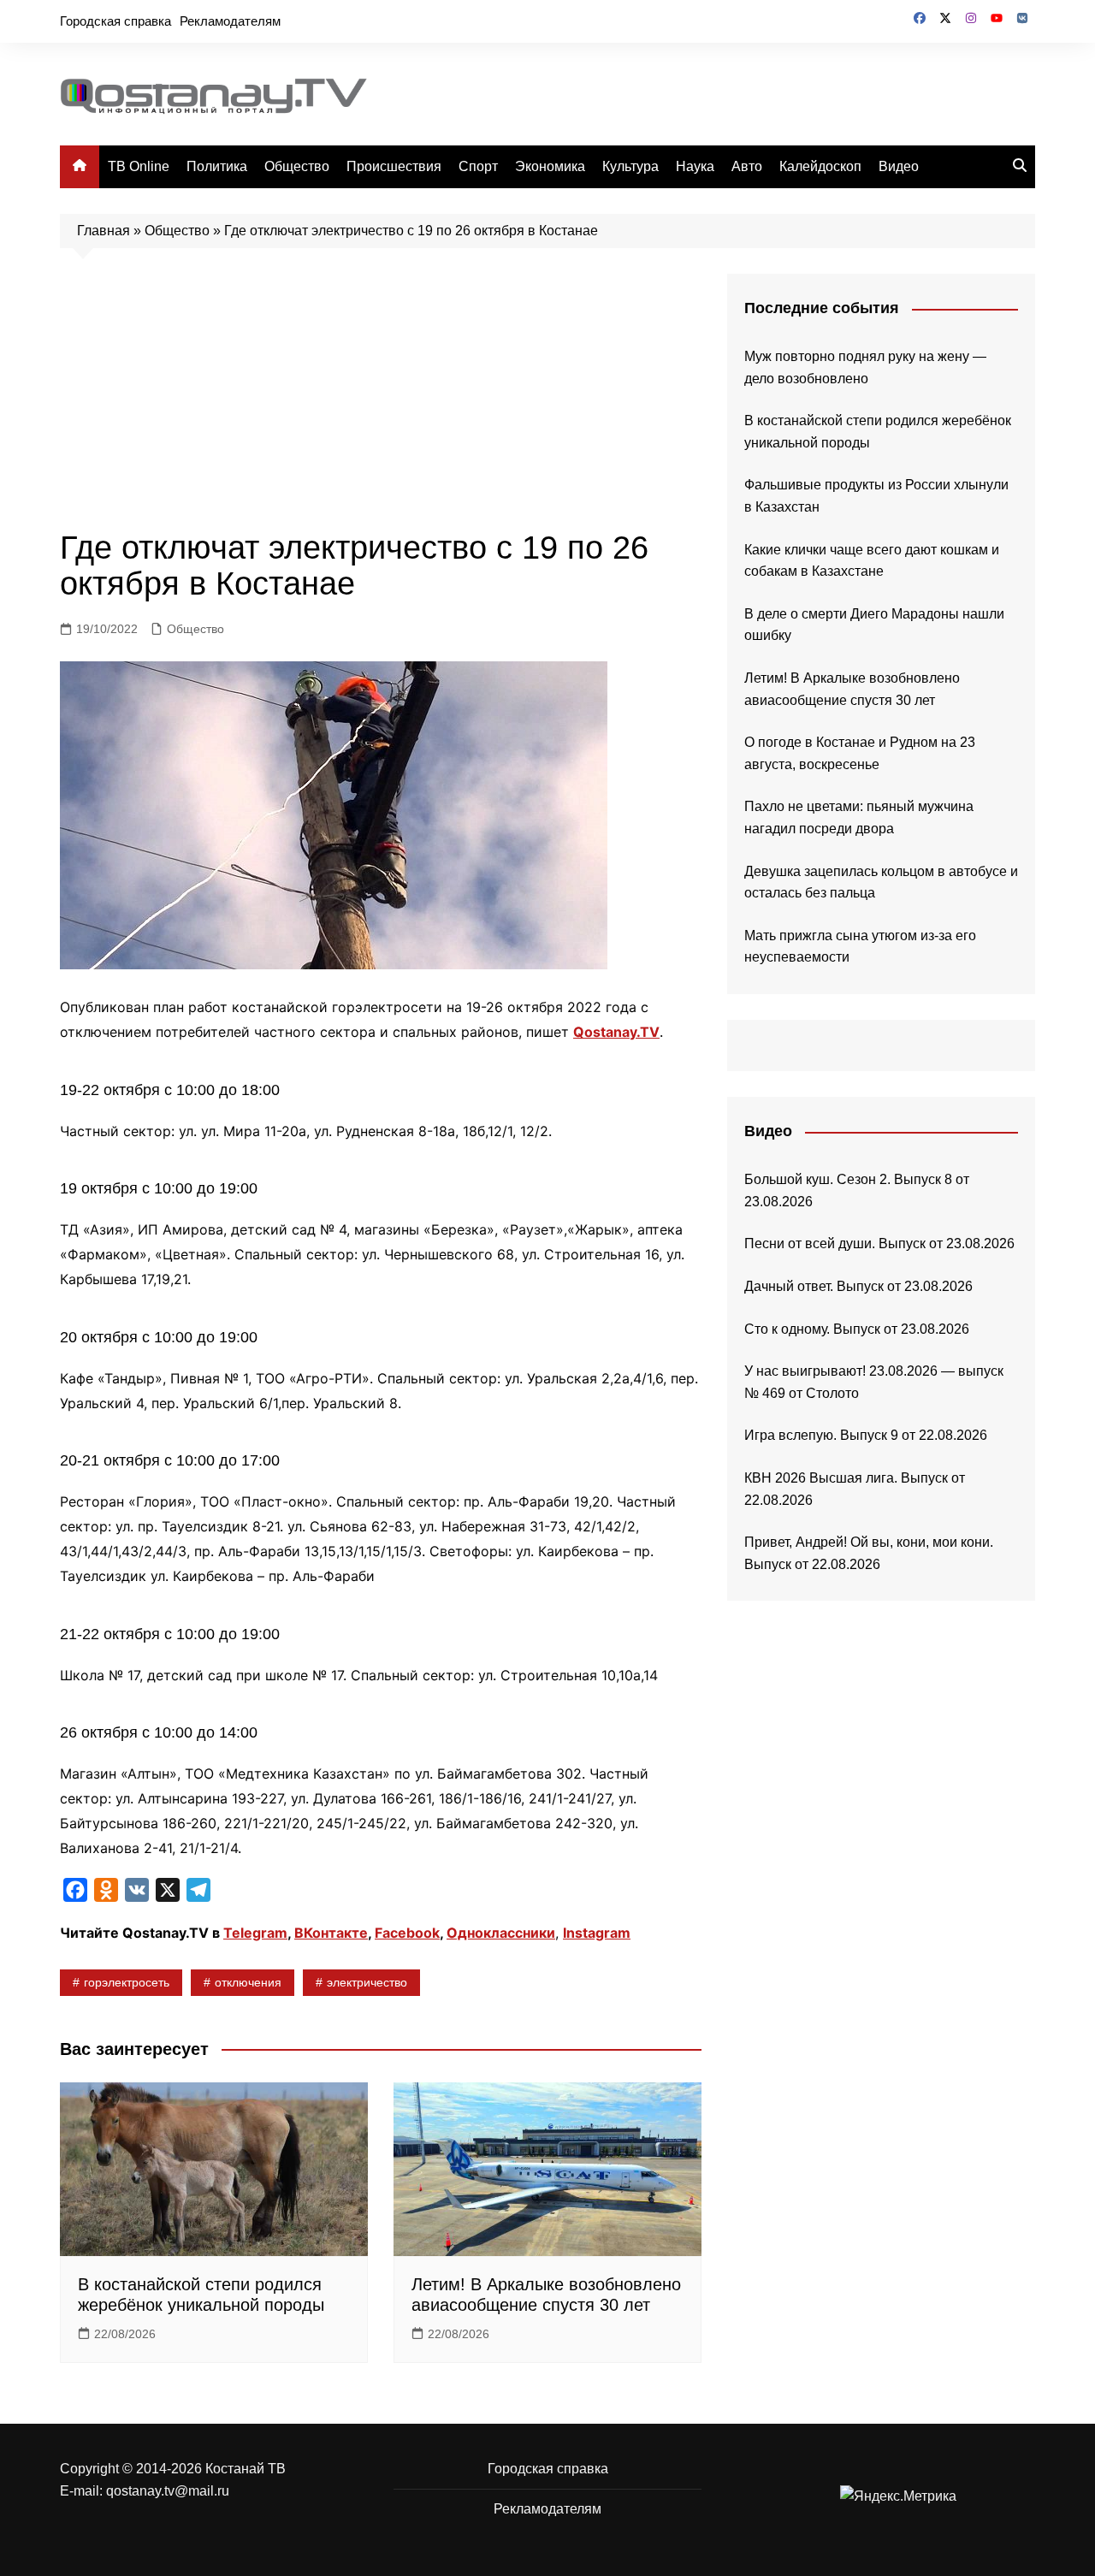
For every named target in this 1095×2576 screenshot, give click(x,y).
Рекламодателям (230, 21)
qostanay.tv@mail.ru (168, 2491)
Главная (104, 231)
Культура (630, 166)
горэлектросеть (127, 1982)
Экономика (550, 166)
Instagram (597, 1933)
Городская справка (115, 21)
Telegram (255, 1933)
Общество (297, 166)
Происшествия (394, 166)
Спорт (478, 166)
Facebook (407, 1933)
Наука (695, 166)
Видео (899, 166)
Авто (747, 166)
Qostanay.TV (616, 1032)
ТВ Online (139, 166)
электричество (367, 1982)
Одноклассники (501, 1933)
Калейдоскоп (820, 166)
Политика (217, 166)
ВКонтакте (331, 1933)
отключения (248, 1982)
